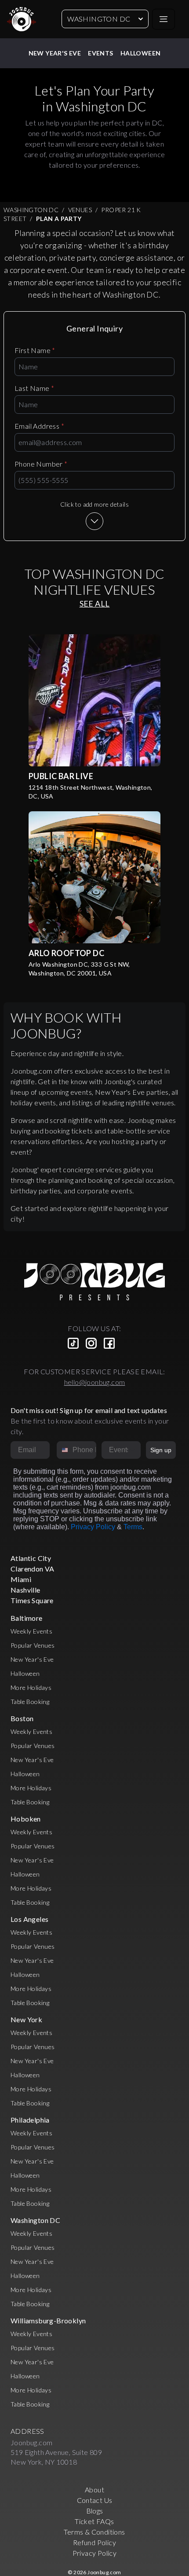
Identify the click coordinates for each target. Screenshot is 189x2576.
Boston (22, 1718)
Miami (21, 1579)
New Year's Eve (55, 53)
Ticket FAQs (94, 2521)
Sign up (161, 1450)
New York (26, 2019)
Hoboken (26, 1819)
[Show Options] (132, 1450)
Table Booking (30, 1702)
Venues (80, 210)
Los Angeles (29, 1919)
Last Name (34, 388)
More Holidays (31, 1687)
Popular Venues (33, 1645)
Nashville (25, 1590)
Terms (133, 1527)
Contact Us (95, 2500)
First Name (35, 350)
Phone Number (41, 464)
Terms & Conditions (94, 2532)
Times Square (32, 1600)
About (94, 2490)
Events (100, 53)
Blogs (95, 2511)
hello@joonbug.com (95, 1382)
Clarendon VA (33, 1569)
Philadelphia (30, 2120)
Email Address (39, 426)
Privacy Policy (93, 1527)
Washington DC (99, 19)
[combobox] (63, 1450)
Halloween (141, 53)
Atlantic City (31, 1558)
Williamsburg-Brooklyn (48, 2320)
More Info (94, 700)
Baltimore (27, 1618)
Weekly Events (31, 1631)
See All (95, 604)
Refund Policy (94, 2542)
